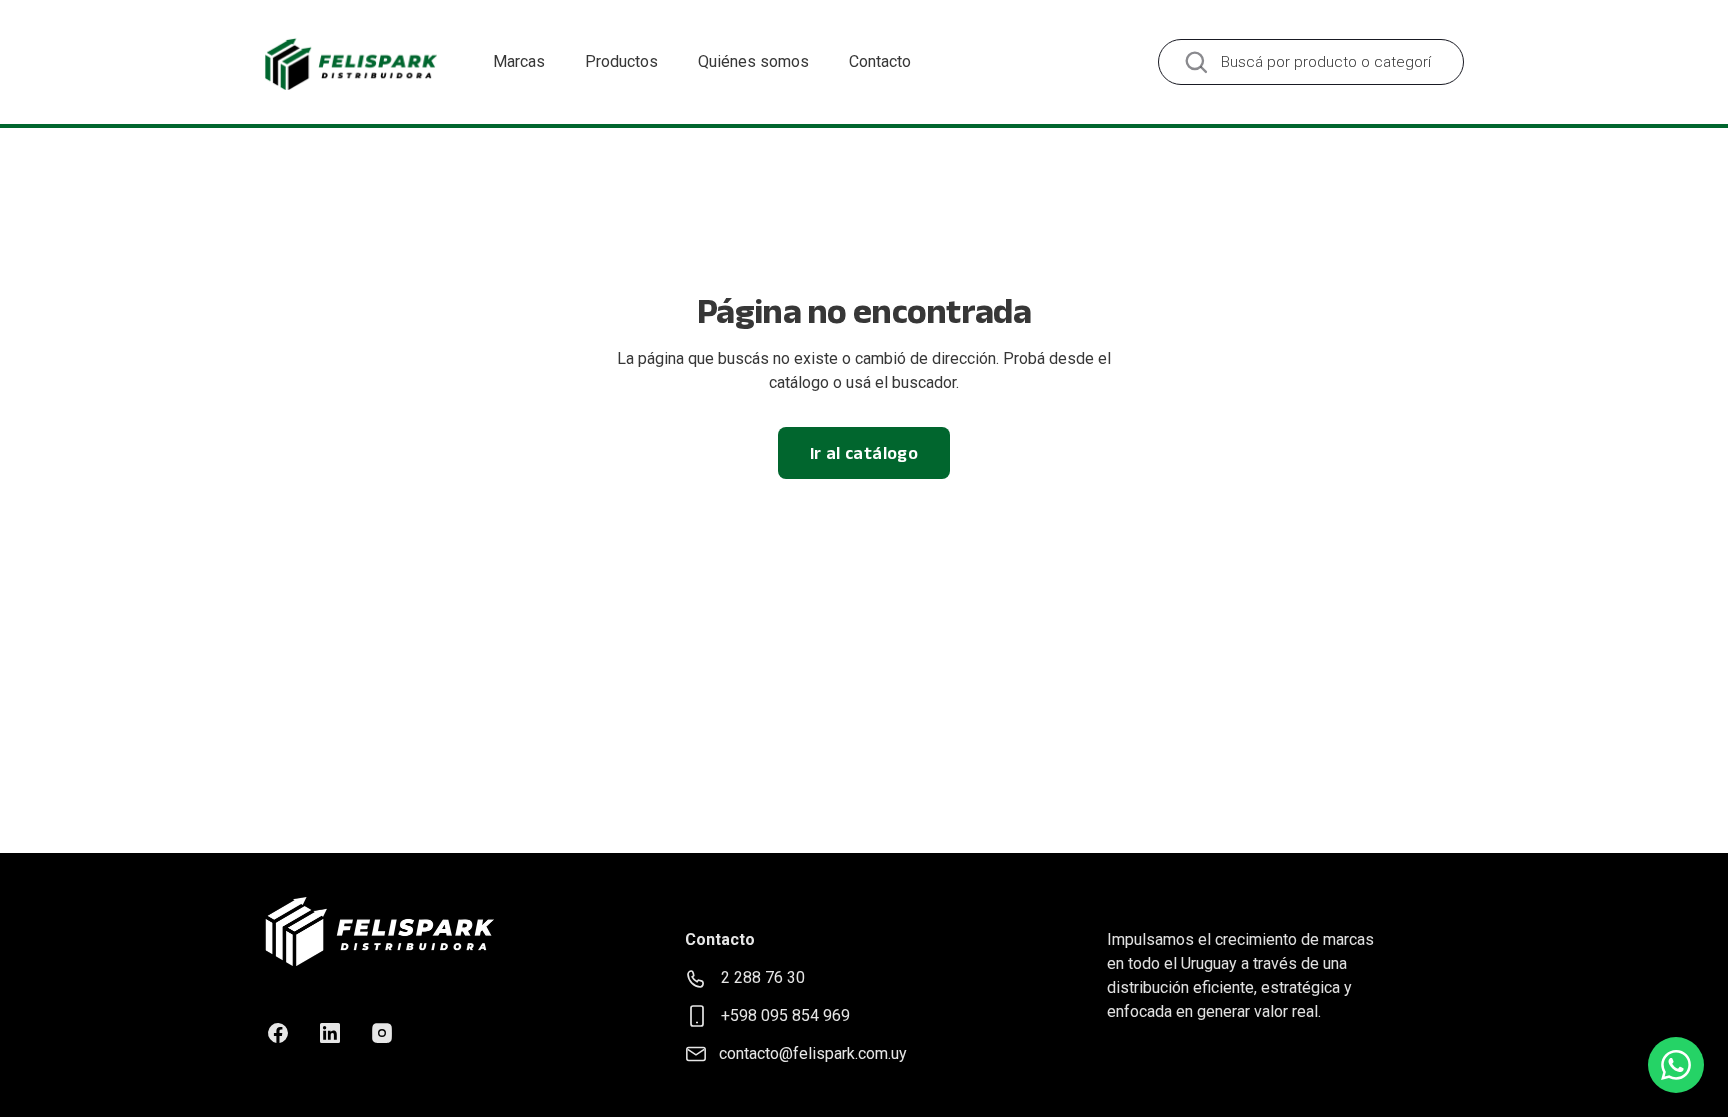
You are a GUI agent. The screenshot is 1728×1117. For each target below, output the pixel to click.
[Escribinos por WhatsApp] (1676, 1065)
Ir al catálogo (864, 453)
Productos (621, 61)
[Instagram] (382, 1033)
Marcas (519, 61)
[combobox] (1311, 62)
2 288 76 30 (763, 977)
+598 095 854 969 (785, 1015)
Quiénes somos (753, 61)
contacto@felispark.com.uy (813, 1053)
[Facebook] (278, 1033)
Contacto (880, 61)
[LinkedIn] (330, 1033)
